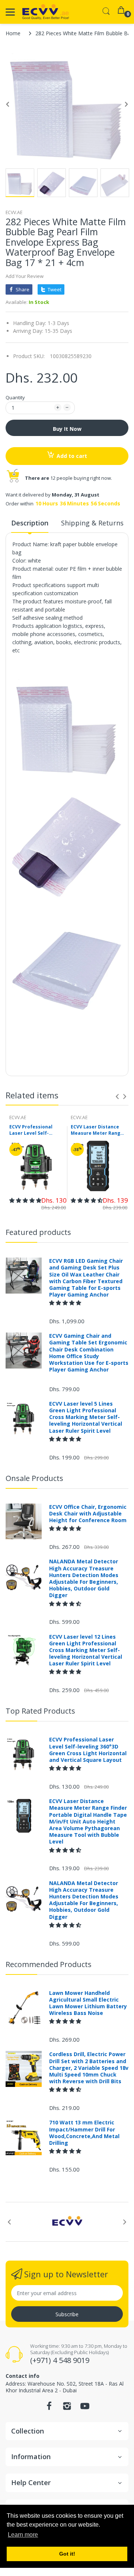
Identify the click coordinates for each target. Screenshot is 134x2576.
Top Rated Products (40, 1711)
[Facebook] (49, 2408)
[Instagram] (67, 2408)
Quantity (15, 397)
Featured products (38, 1232)
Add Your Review (25, 276)
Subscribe (67, 2314)
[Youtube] (85, 2408)
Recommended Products (49, 1964)
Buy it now (67, 429)
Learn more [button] (23, 2535)
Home (13, 33)
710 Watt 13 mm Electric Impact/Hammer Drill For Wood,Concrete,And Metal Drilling (84, 2133)
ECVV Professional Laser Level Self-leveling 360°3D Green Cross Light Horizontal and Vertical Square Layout (36, 1130)
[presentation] (117, 1097)
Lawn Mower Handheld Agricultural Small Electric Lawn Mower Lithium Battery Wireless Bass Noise (88, 2003)
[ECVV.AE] (46, 12)
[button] (25, 1200)
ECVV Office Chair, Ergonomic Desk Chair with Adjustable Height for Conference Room (88, 1514)
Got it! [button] (67, 2554)
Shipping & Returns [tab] (92, 523)
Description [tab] (30, 523)
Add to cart (72, 456)
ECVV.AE (14, 212)
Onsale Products (34, 1478)
